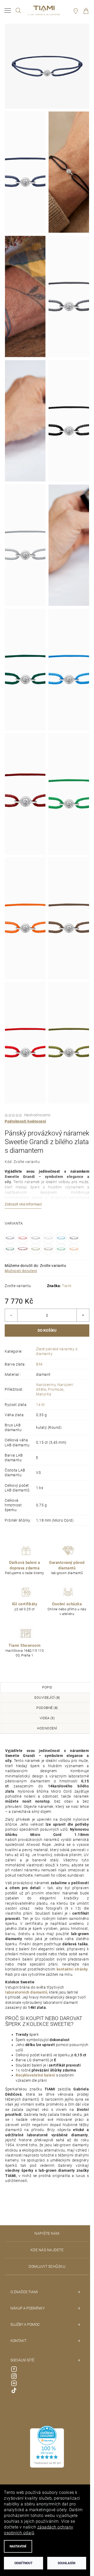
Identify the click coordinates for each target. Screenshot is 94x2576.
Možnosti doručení (21, 1267)
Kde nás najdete (45, 2261)
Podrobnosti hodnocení (25, 1117)
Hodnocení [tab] (45, 1724)
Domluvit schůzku (45, 2278)
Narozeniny (46, 1381)
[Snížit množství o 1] (11, 1311)
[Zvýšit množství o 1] (79, 1311)
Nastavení (18, 2546)
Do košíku (45, 1326)
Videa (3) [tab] (45, 1714)
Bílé (39, 1360)
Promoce (56, 1385)
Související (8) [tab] (45, 1694)
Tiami (65, 1282)
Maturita (44, 1390)
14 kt (40, 1401)
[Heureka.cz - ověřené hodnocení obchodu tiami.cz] (45, 2458)
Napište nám (45, 2245)
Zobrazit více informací (23, 1200)
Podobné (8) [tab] (45, 1704)
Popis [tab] (45, 1683)
